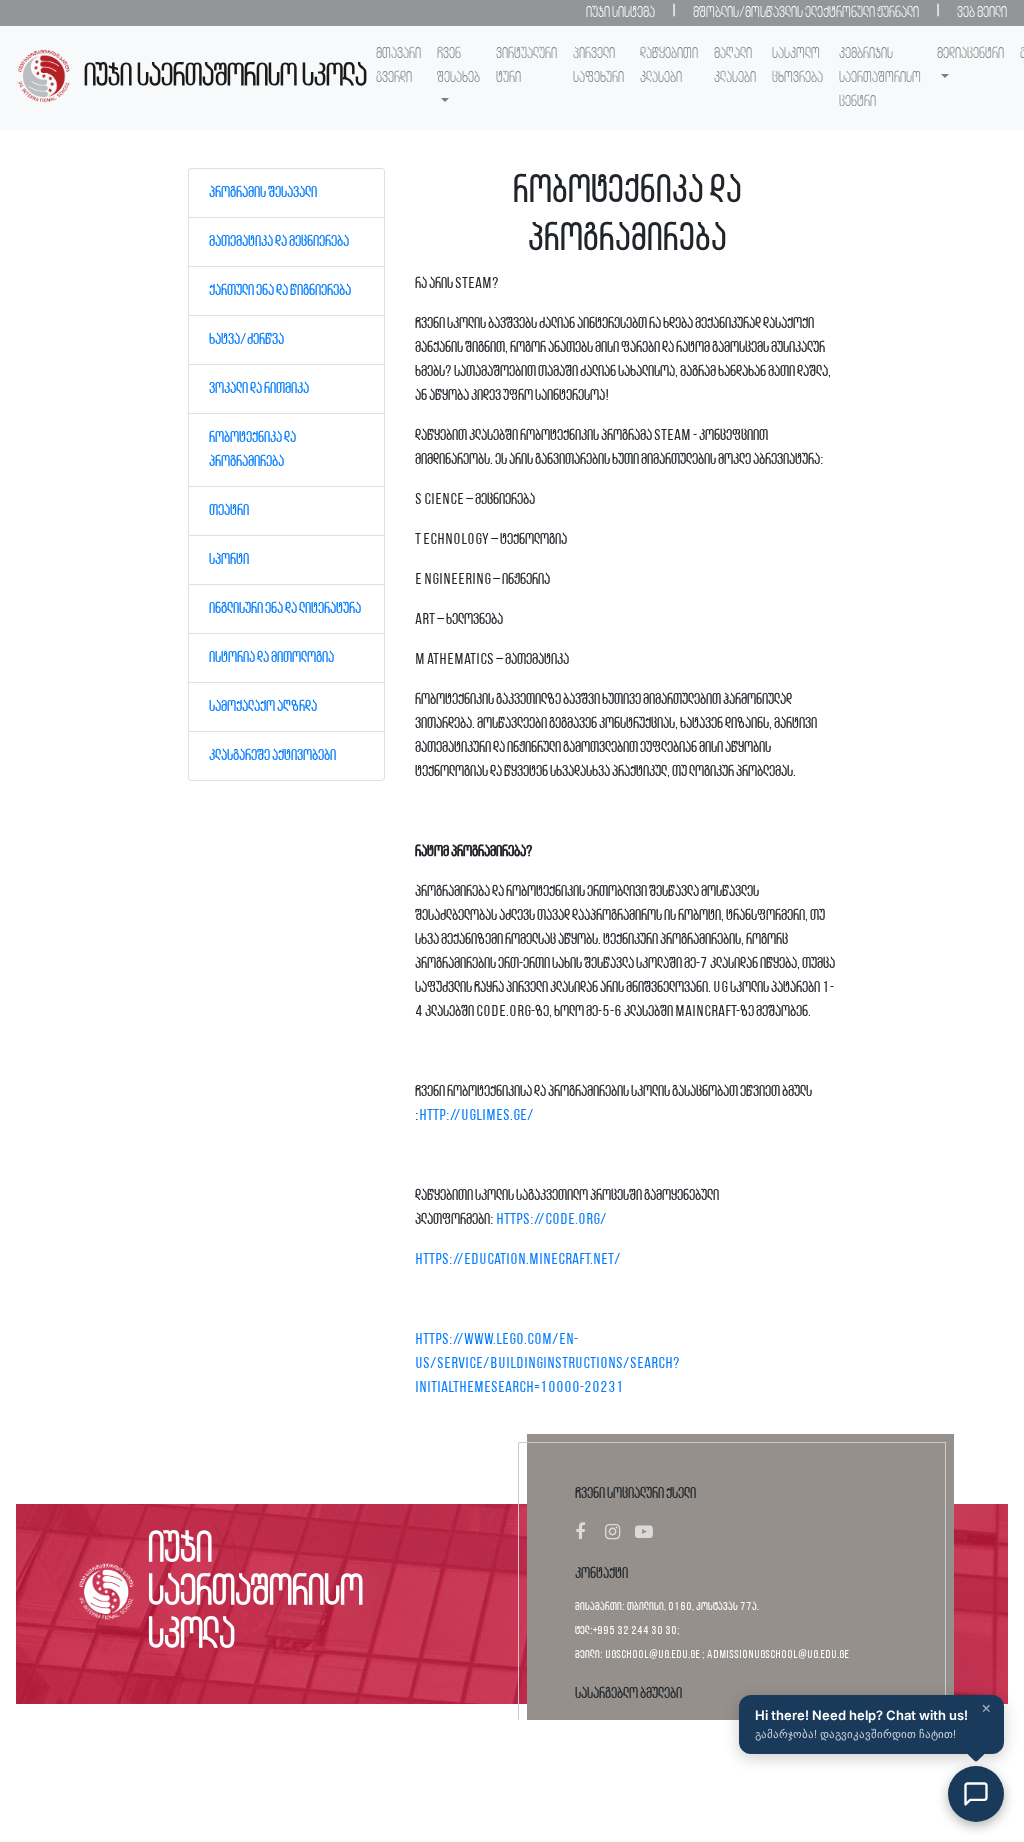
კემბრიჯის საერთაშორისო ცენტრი (880, 78)
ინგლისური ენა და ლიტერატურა (285, 609)
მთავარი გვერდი (398, 66)
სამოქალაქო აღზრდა (263, 707)
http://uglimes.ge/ (476, 1116)
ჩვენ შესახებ (458, 66)
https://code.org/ (551, 1220)
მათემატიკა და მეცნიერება (279, 242)
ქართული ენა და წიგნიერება (280, 291)
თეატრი (229, 511)
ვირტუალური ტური (526, 66)
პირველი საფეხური (598, 66)
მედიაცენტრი (970, 54)
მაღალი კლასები (735, 66)
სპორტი (229, 560)
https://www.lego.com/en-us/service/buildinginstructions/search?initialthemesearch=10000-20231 (547, 1364)
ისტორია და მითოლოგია (271, 658)
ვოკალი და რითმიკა (259, 389)
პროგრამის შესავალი (263, 193)
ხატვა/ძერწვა (246, 340)
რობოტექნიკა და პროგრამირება (252, 450)
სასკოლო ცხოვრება (797, 66)
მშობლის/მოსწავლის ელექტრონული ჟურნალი (806, 13)
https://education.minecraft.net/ (518, 1260)
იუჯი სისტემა (620, 13)
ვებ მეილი (982, 13)
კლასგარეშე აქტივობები (272, 756)
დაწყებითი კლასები (669, 66)
